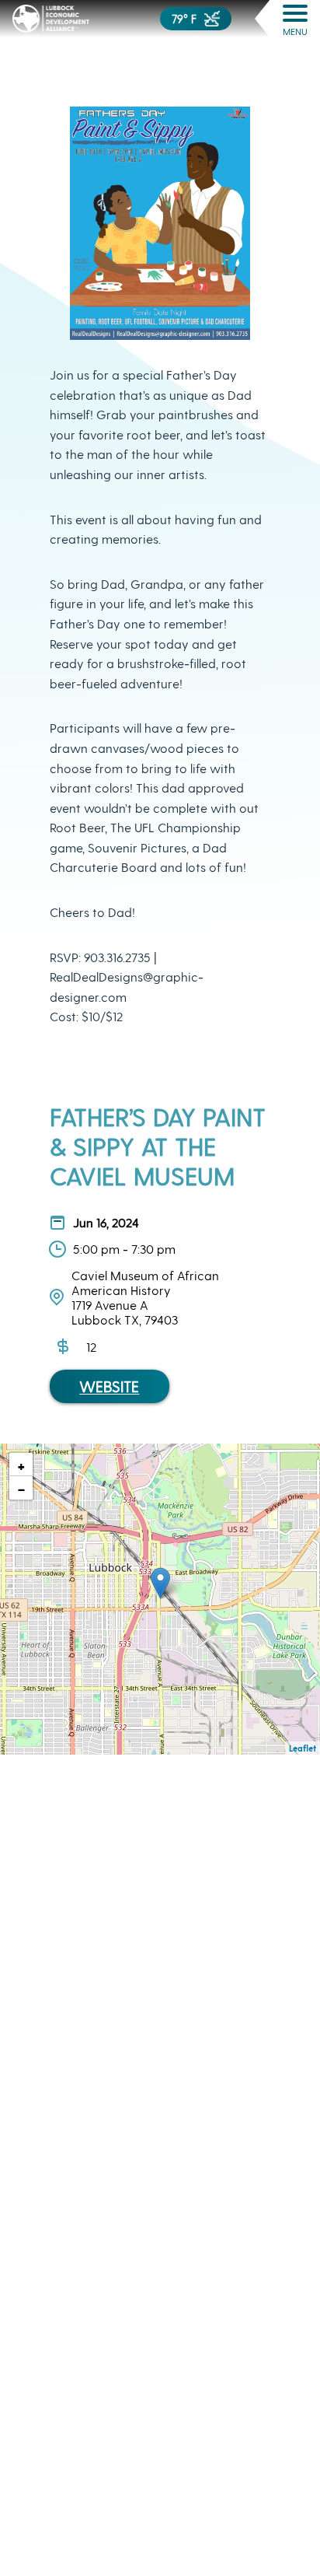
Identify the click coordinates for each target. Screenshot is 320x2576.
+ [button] (21, 1465)
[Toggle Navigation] (295, 13)
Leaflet (303, 1748)
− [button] (21, 1488)
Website (109, 1386)
